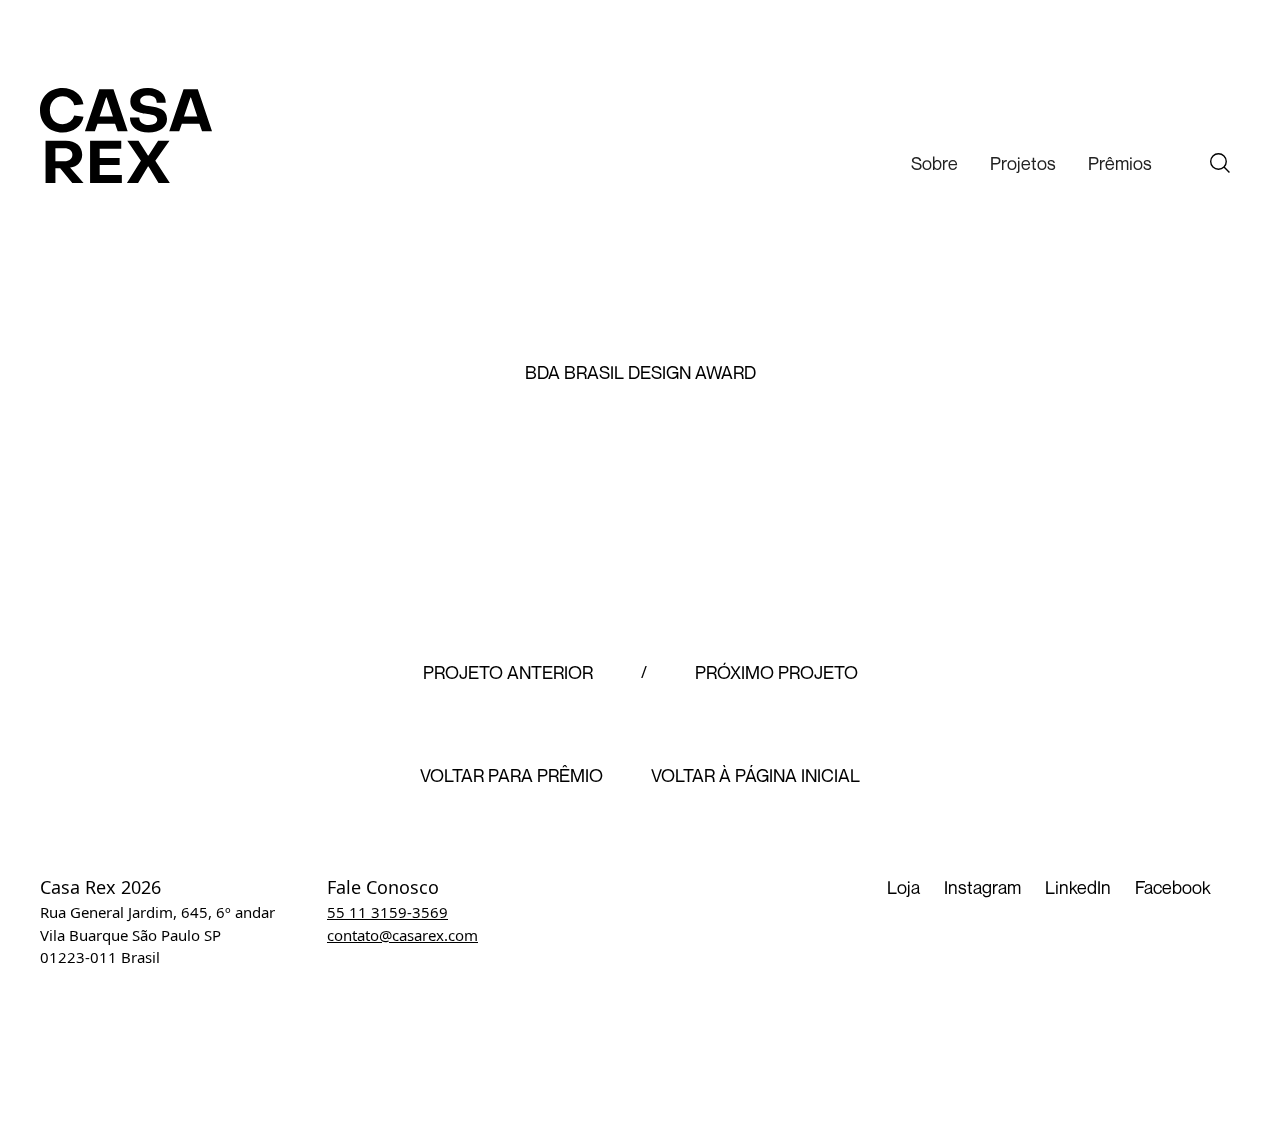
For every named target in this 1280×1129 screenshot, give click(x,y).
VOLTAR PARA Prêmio (511, 776)
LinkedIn (1078, 887)
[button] (934, 163)
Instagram (982, 887)
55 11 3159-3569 (387, 912)
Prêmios (1120, 163)
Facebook (1173, 887)
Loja (903, 887)
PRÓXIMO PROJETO (776, 673)
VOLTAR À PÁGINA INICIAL (755, 776)
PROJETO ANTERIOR (508, 673)
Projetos (1023, 163)
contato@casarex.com (402, 935)
